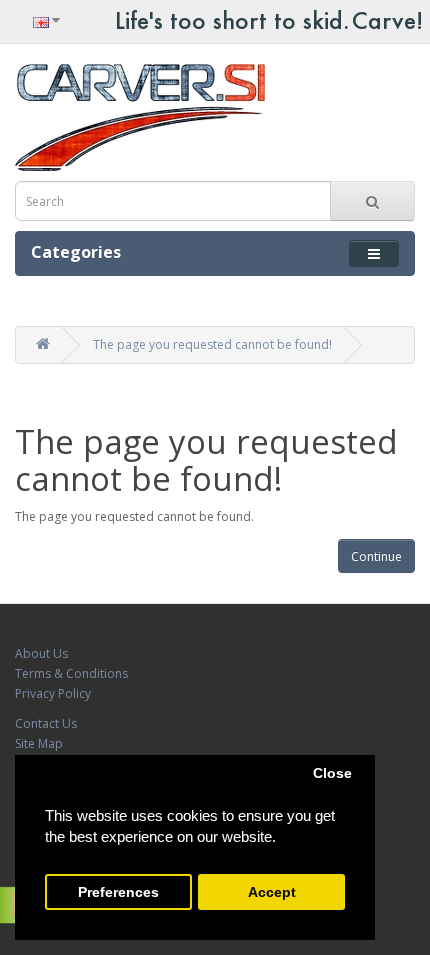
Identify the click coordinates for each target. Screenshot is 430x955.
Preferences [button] (118, 892)
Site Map (39, 743)
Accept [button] (272, 892)
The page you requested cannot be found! (212, 344)
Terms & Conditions (71, 673)
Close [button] (332, 773)
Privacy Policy (53, 693)
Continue (376, 556)
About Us (41, 653)
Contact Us (46, 723)
